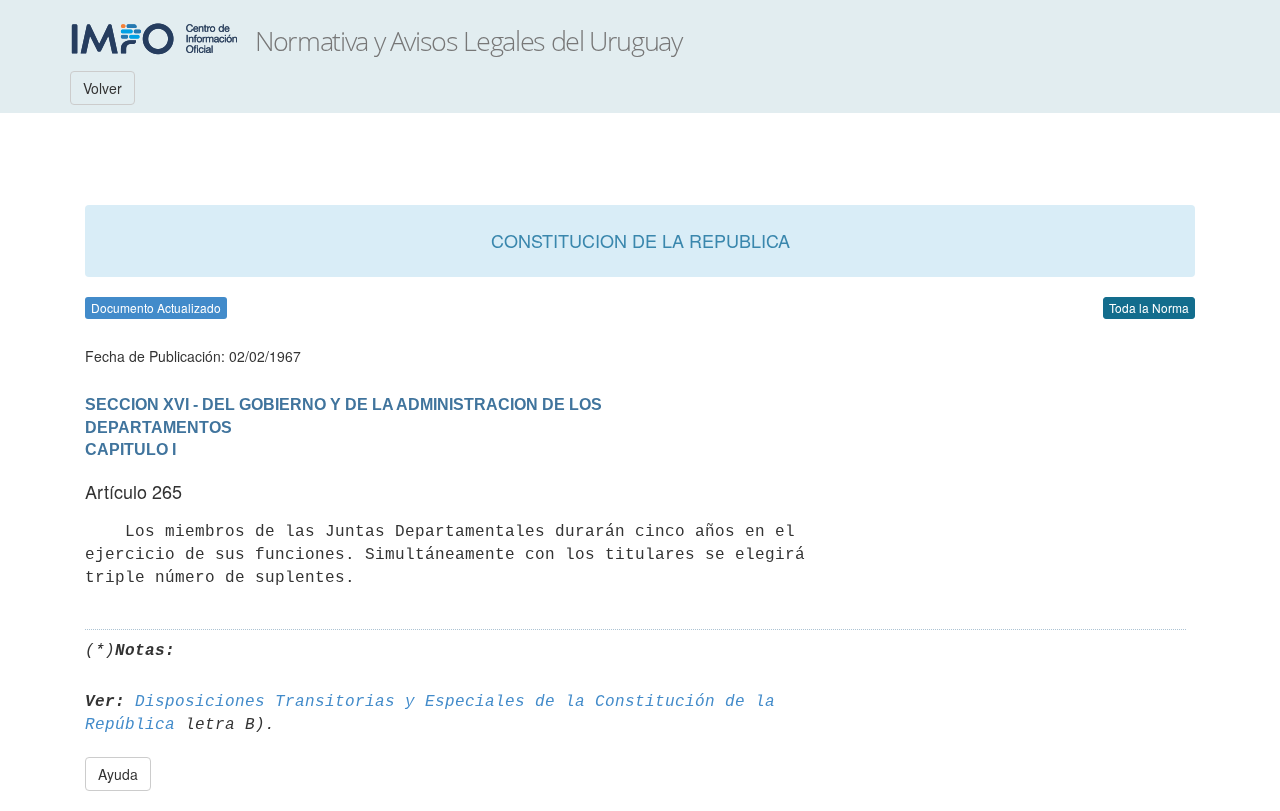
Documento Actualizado (156, 307)
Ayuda (118, 774)
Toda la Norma (1149, 307)
